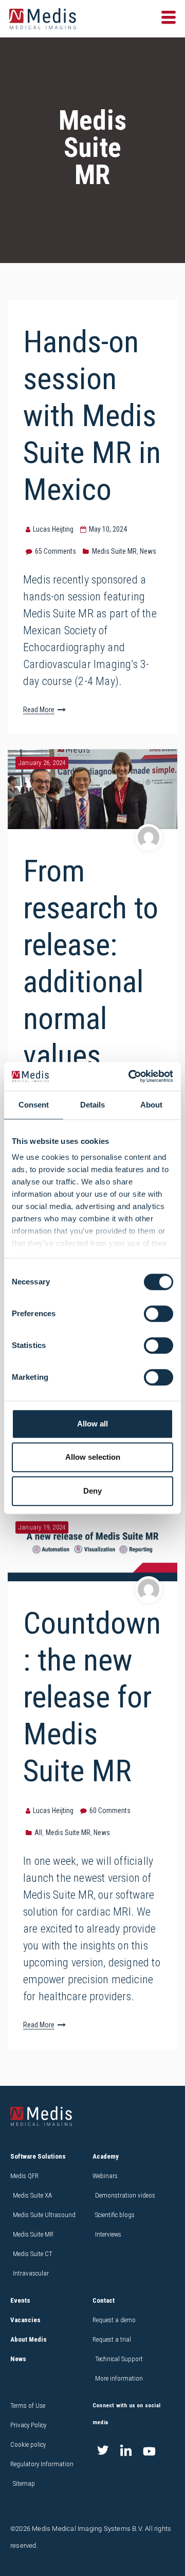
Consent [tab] (34, 1105)
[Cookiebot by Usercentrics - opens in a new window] (131, 1076)
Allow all (92, 1424)
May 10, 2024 (108, 529)
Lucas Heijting (53, 529)
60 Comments (110, 1810)
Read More (39, 710)
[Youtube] (149, 2451)
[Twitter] (103, 2451)
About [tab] (151, 1105)
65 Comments (55, 551)
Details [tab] (92, 1105)
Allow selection (93, 1457)
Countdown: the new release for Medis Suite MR (92, 1697)
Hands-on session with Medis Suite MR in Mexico (92, 416)
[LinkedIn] (126, 2451)
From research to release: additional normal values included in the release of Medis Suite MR (91, 1037)
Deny (92, 1491)
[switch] (159, 1314)
